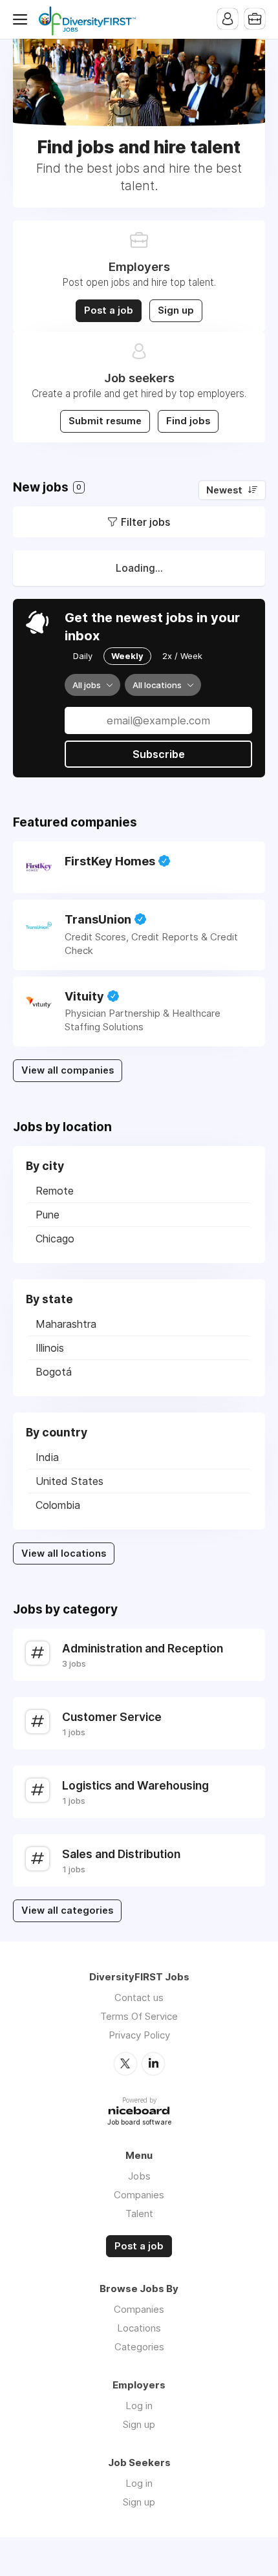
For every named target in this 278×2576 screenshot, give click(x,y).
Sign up (176, 310)
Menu (23, 19)
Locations (139, 2328)
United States (69, 1481)
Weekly (127, 656)
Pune (48, 1215)
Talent (139, 2213)
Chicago (55, 1239)
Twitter (125, 2064)
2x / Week (182, 656)
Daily (83, 656)
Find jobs (188, 421)
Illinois (50, 1348)
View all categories (67, 1910)
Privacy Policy (139, 2035)
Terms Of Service (139, 2016)
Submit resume (105, 421)
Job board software (139, 2123)
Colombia (58, 1505)
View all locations (64, 1553)
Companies (139, 2195)
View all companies (68, 1070)
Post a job (109, 310)
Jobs (139, 2176)
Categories (139, 2347)
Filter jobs (145, 522)
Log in (139, 2406)
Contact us (139, 1997)
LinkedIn (153, 2064)
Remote (55, 1191)
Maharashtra (66, 1324)
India (47, 1457)
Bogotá (54, 1372)
